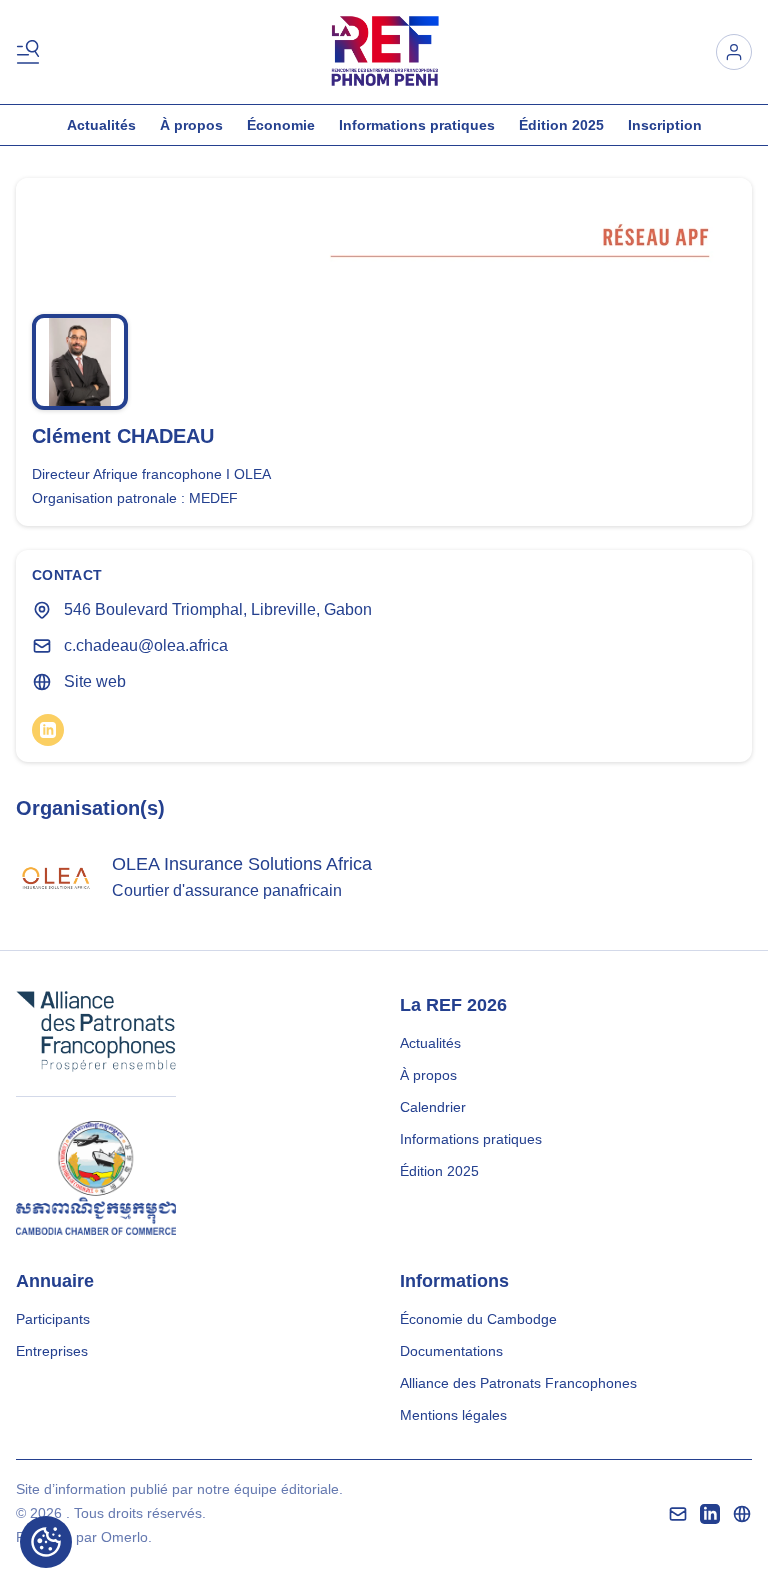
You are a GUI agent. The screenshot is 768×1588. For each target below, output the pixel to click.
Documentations (451, 1351)
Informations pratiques (417, 125)
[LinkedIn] (48, 730)
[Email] (678, 1514)
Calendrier (433, 1107)
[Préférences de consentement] (46, 1542)
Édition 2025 (561, 125)
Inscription (665, 125)
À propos (191, 125)
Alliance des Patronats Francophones (518, 1383)
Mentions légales (453, 1415)
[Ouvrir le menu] (32, 52)
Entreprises (52, 1351)
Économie (281, 125)
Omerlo (124, 1537)
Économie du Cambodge (478, 1319)
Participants (53, 1319)
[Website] (742, 1514)
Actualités (101, 125)
